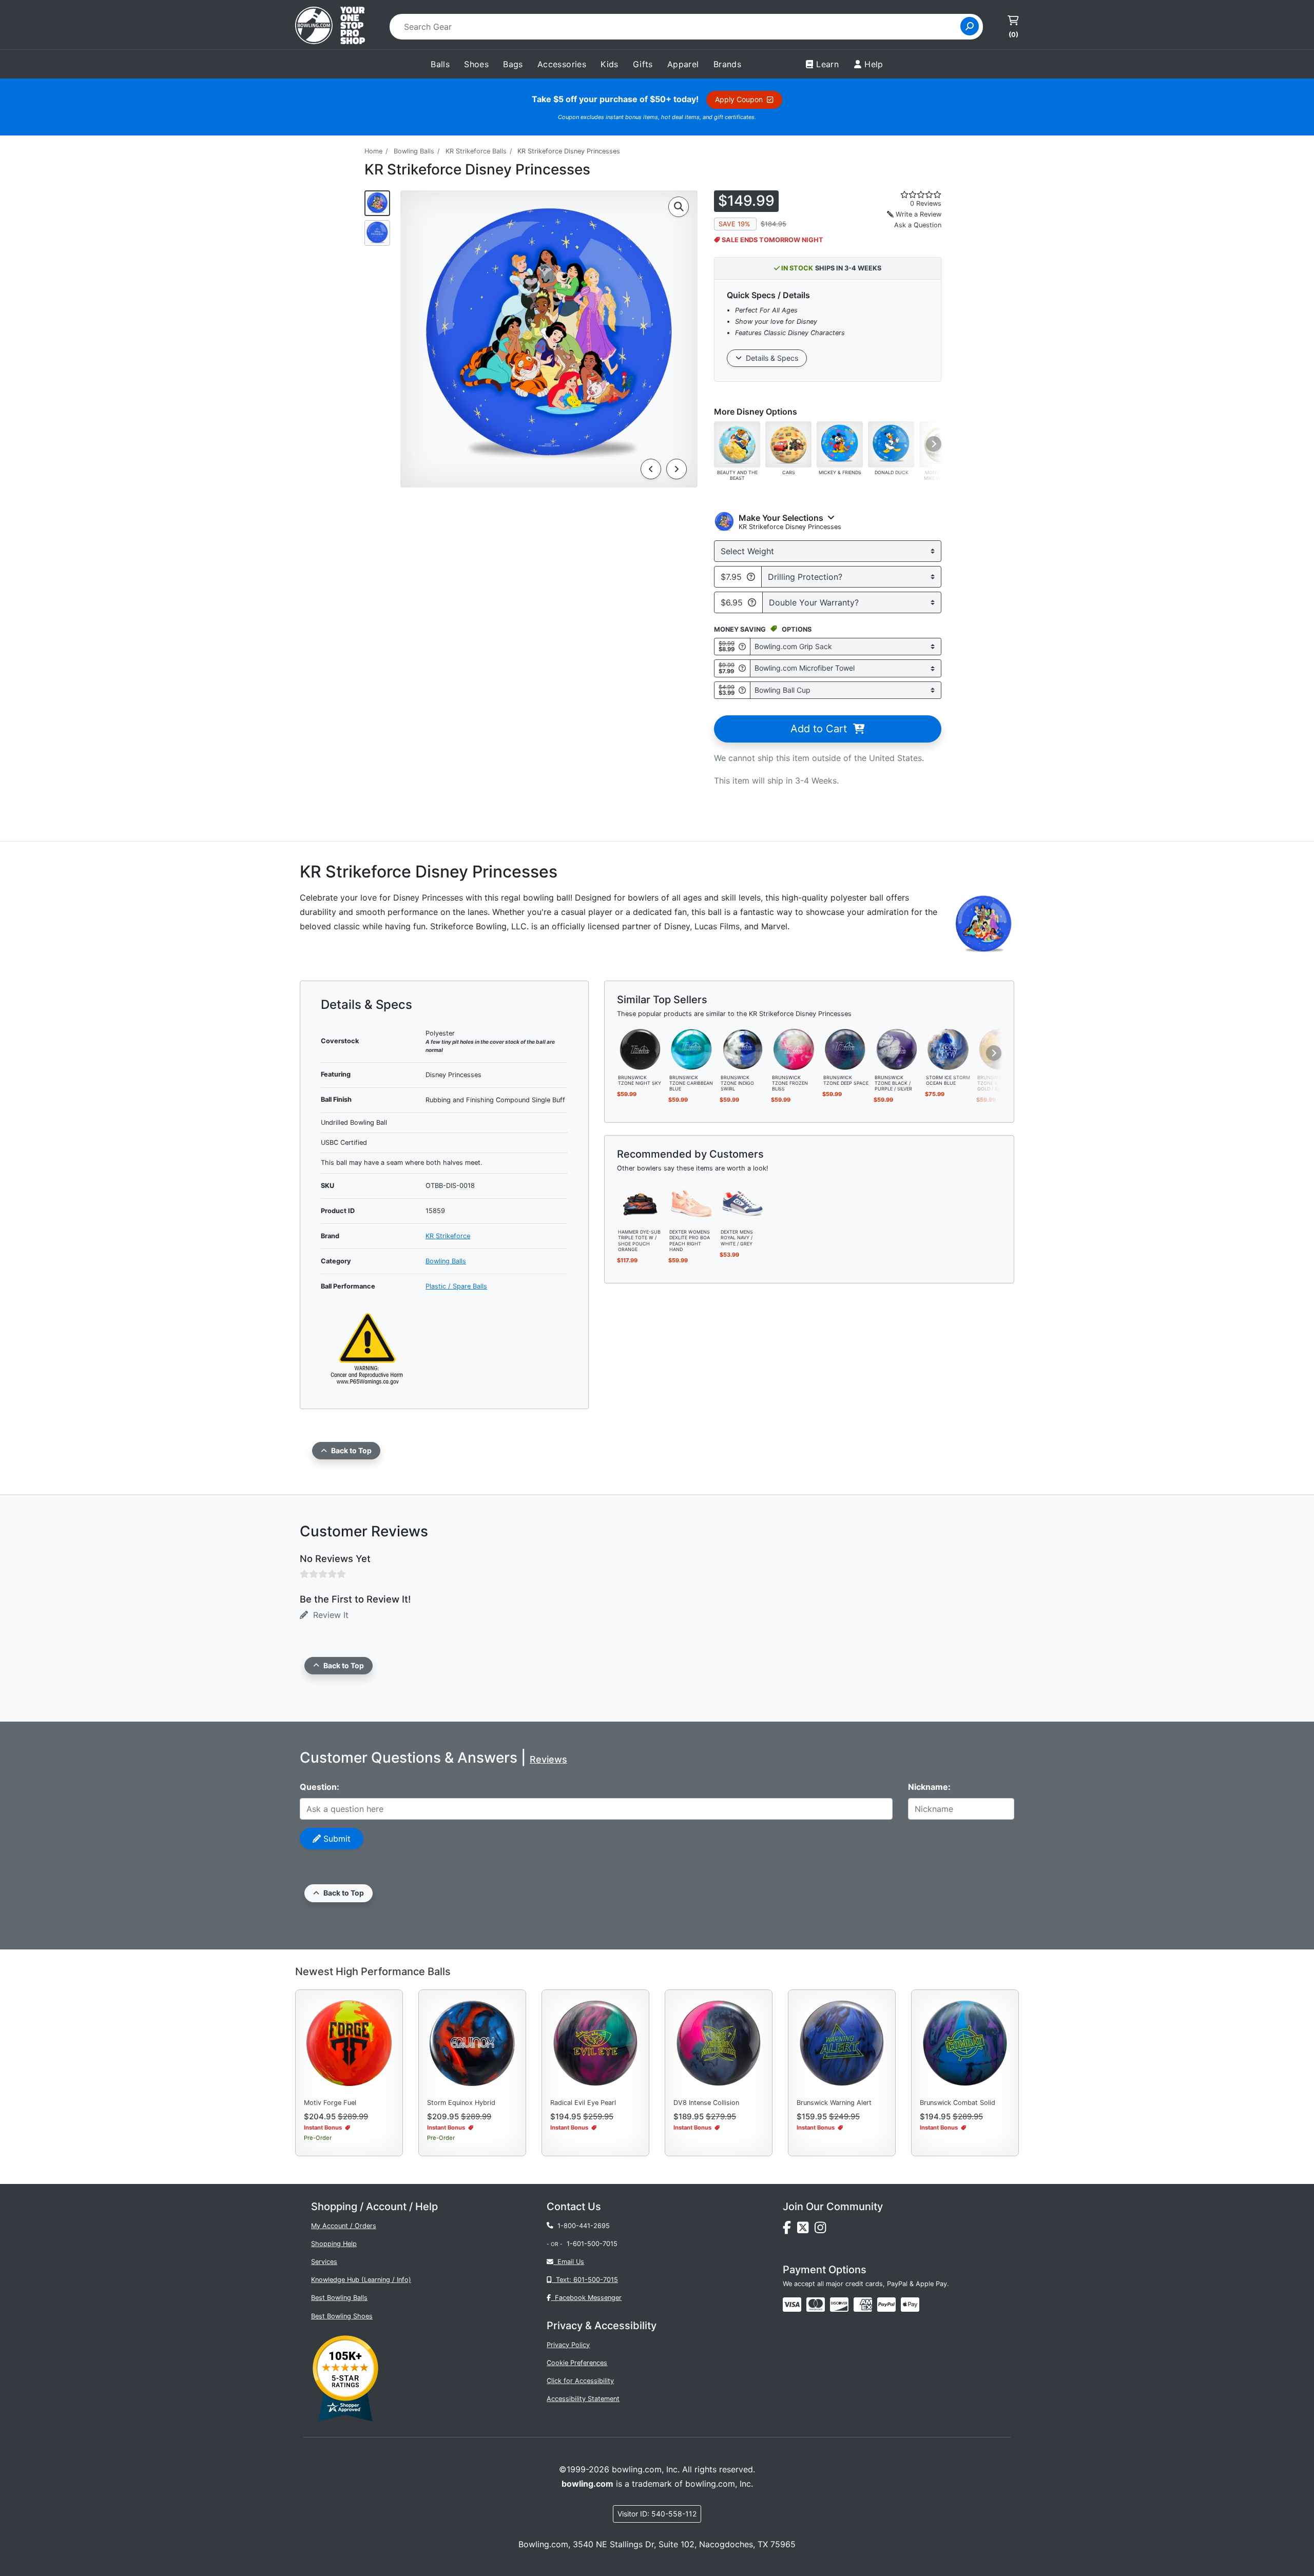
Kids (610, 64)
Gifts (643, 64)
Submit (336, 1839)
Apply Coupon (741, 99)
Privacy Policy (568, 2345)
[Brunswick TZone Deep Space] (845, 1048)
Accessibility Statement (583, 2399)
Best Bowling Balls (339, 2298)
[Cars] (788, 444)
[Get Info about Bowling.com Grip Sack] (742, 646)
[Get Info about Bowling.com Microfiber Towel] (742, 668)
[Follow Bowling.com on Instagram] (822, 2230)
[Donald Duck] (891, 444)
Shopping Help (334, 2244)
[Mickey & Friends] (840, 444)
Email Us (569, 2262)
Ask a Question (918, 225)
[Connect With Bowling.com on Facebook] (790, 2230)
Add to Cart (822, 729)
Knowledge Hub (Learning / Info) (361, 2280)
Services (324, 2262)
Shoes (476, 64)
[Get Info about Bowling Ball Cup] (742, 690)
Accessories (562, 64)
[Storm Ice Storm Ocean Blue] (948, 1048)
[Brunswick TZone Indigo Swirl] (743, 1048)
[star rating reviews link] (909, 194)
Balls (440, 64)
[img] (886, 2305)
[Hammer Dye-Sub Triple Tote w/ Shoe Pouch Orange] (640, 1203)
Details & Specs (770, 358)
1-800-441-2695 (582, 2226)
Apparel (683, 64)
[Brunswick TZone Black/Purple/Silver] (897, 1048)
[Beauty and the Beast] (737, 444)
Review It (328, 1615)
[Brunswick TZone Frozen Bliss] (794, 1048)
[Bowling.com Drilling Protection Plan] (751, 577)
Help (874, 64)
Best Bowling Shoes (342, 2316)
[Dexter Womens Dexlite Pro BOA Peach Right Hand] (691, 1203)
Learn (827, 64)
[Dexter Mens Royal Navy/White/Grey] (743, 1203)
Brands (727, 64)
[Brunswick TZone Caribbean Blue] (691, 1048)
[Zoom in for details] (679, 207)
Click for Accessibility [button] (580, 2381)
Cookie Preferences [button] (577, 2363)
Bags (513, 64)
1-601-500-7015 (592, 2244)
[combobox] (678, 27)
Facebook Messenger (586, 2298)
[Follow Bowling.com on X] (806, 2230)
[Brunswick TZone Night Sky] (640, 1048)
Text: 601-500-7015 (585, 2280)
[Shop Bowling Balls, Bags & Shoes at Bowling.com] (330, 27)
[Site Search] (970, 26)
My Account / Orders (344, 2226)
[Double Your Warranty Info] (752, 602)
